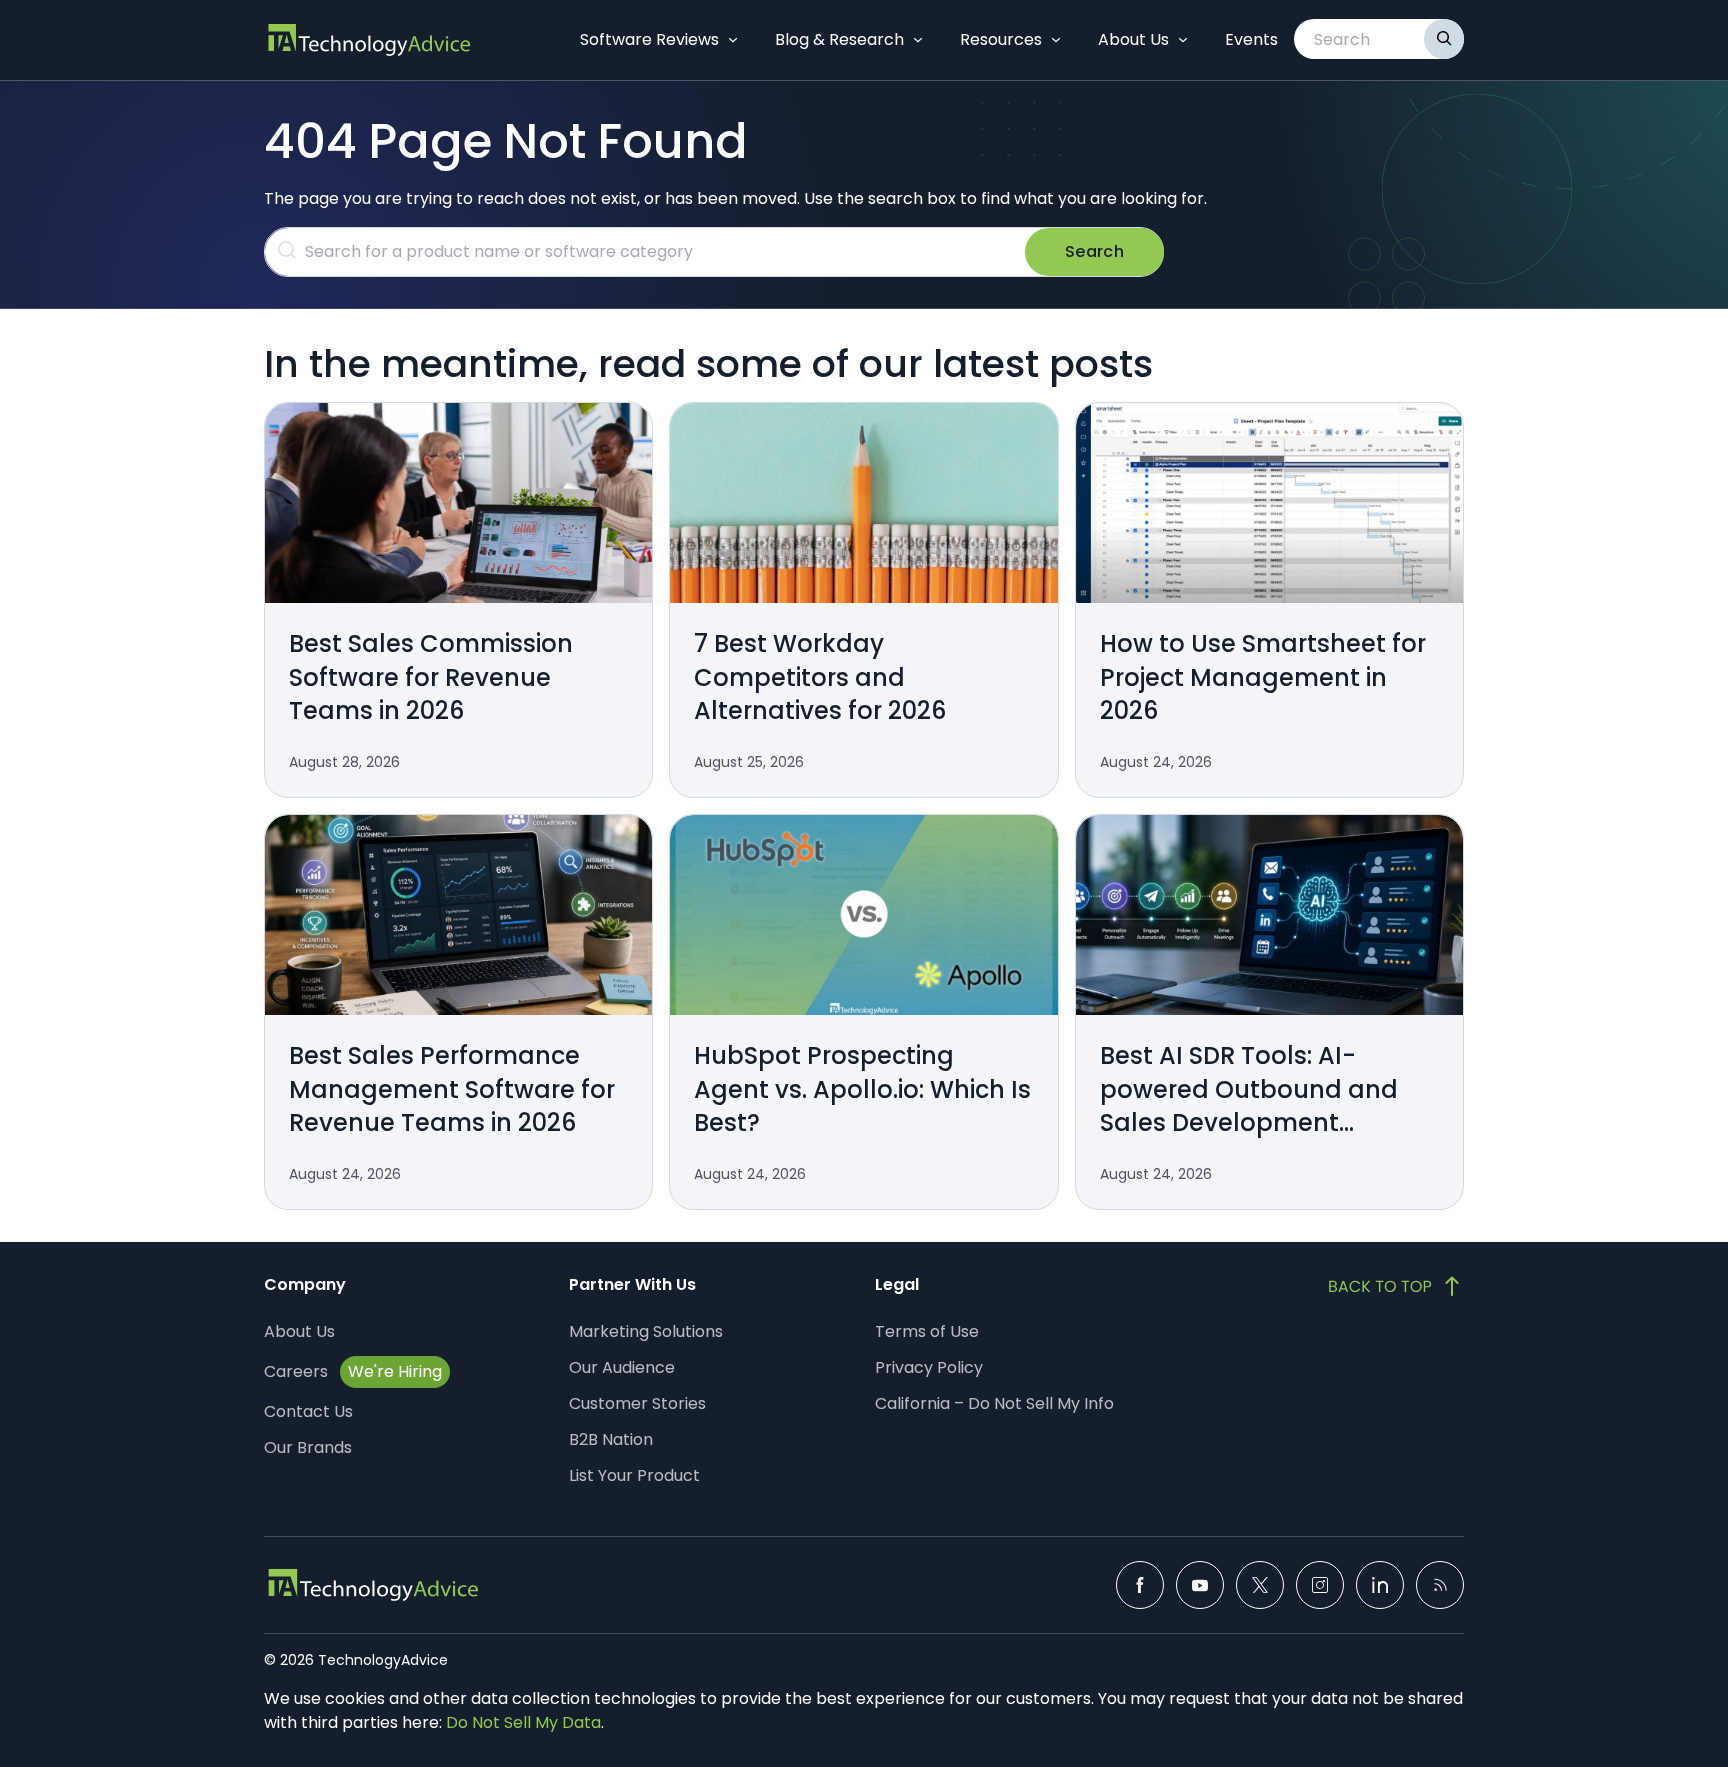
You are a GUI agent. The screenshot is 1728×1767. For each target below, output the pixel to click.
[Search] (1444, 39)
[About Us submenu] (1183, 40)
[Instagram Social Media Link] (1320, 1585)
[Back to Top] (1396, 1286)
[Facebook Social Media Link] (1140, 1585)
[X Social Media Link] (1260, 1585)
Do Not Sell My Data (523, 1722)
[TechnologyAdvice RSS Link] (1440, 1585)
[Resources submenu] (1056, 40)
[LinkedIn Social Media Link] (1380, 1585)
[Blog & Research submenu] (918, 40)
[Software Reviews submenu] (733, 40)
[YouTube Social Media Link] (1200, 1585)
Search (1094, 251)
